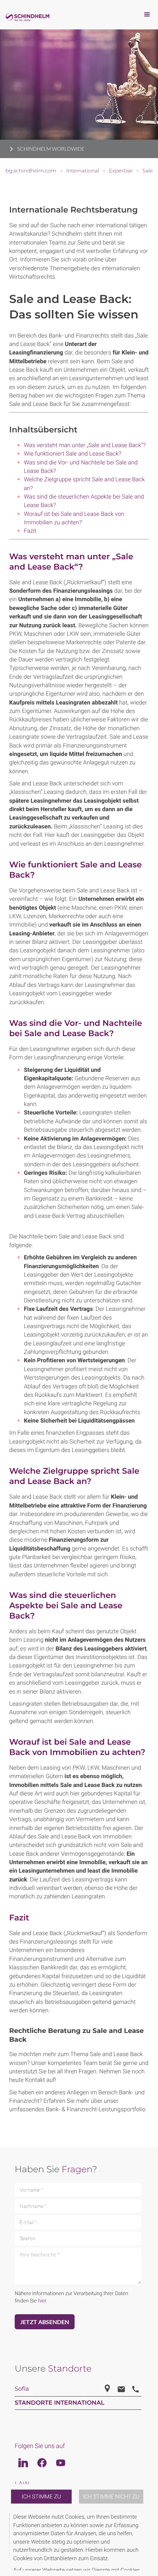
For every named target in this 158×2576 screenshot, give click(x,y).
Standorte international (60, 2403)
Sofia (22, 2389)
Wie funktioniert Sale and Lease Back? (73, 454)
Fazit (30, 531)
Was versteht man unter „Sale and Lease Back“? (85, 445)
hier (42, 2301)
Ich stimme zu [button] (41, 2497)
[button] (148, 2542)
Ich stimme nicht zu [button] (111, 2497)
